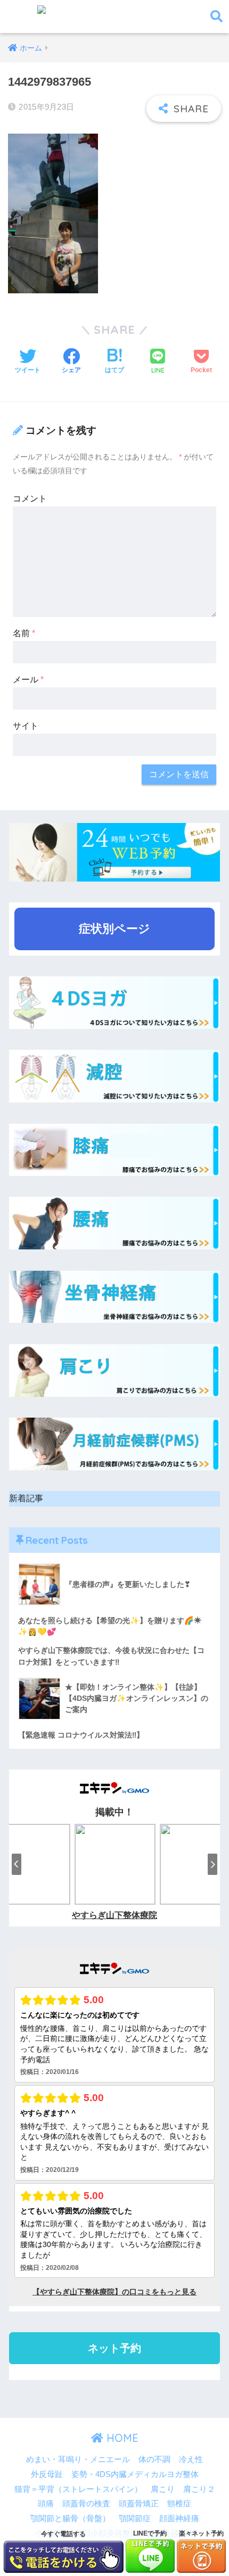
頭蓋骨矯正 (139, 2504)
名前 (24, 633)
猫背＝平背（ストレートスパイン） (78, 2489)
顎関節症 (135, 2519)
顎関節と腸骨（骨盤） (70, 2519)
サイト (26, 726)
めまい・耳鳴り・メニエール (78, 2459)
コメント (30, 499)
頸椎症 (179, 2504)
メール (28, 680)
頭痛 (46, 2504)
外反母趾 (47, 2474)
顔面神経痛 (179, 2519)
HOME (121, 2438)
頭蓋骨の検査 (86, 2504)
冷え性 (191, 2459)
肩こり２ (199, 2489)
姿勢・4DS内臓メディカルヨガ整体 (135, 2474)
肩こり (163, 2489)
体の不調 (154, 2459)
